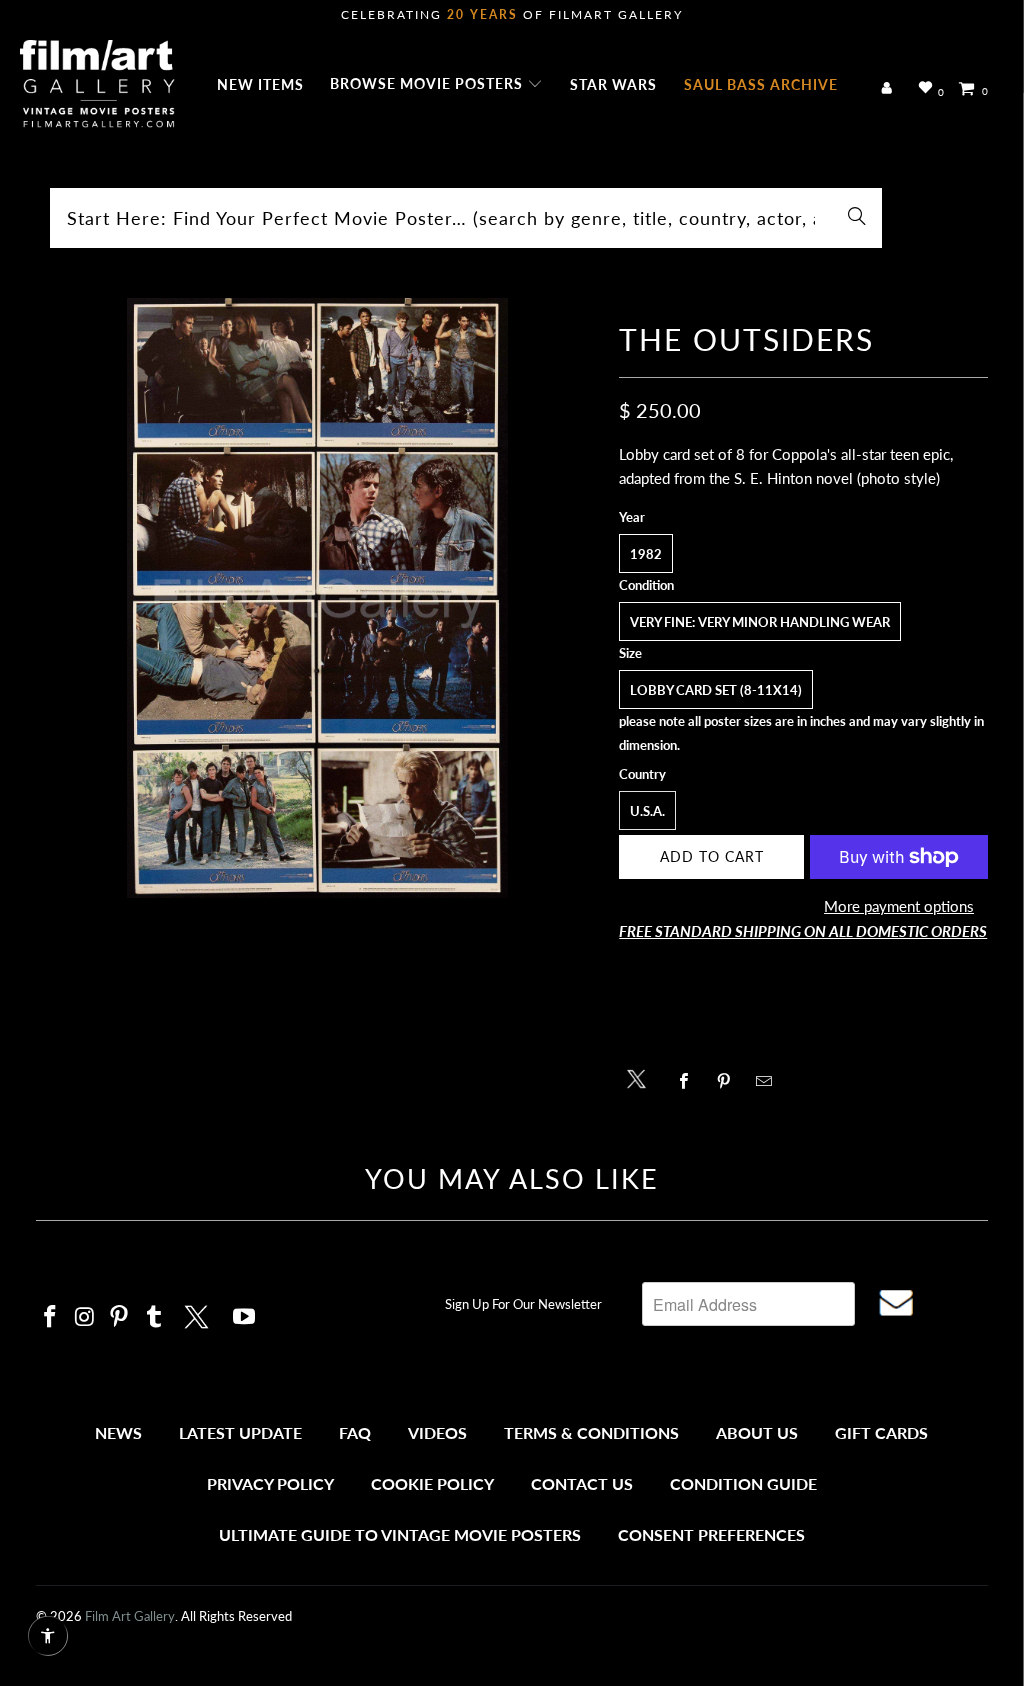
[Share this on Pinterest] (728, 1081)
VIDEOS (437, 1432)
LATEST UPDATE (240, 1432)
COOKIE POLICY (432, 1483)
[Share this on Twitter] (641, 1077)
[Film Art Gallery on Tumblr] (155, 1317)
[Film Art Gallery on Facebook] (51, 1317)
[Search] (857, 218)
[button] (436, 85)
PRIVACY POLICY (270, 1483)
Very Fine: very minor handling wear (760, 622)
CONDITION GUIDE (743, 1483)
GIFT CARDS (881, 1432)
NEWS (118, 1432)
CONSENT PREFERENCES (711, 1534)
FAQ (355, 1432)
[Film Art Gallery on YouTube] (244, 1317)
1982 (646, 554)
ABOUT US (757, 1432)
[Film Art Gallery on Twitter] (199, 1314)
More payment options (899, 906)
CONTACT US (582, 1483)
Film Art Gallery (130, 1616)
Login (890, 89)
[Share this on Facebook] (688, 1081)
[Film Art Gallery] (97, 85)
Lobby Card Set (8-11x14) (716, 690)
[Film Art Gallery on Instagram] (85, 1317)
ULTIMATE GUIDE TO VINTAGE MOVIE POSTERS (400, 1534)
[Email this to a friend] (768, 1081)
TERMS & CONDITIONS (591, 1432)
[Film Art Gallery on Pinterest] (120, 1317)
